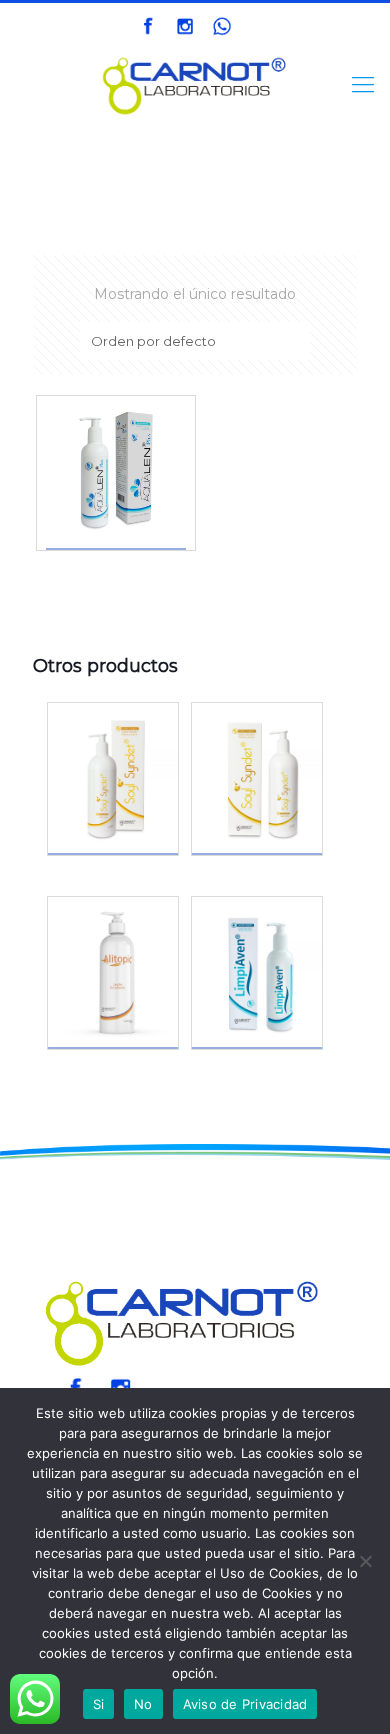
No (143, 1704)
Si (99, 1704)
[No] (365, 1561)
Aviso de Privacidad (245, 1704)
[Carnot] (195, 85)
